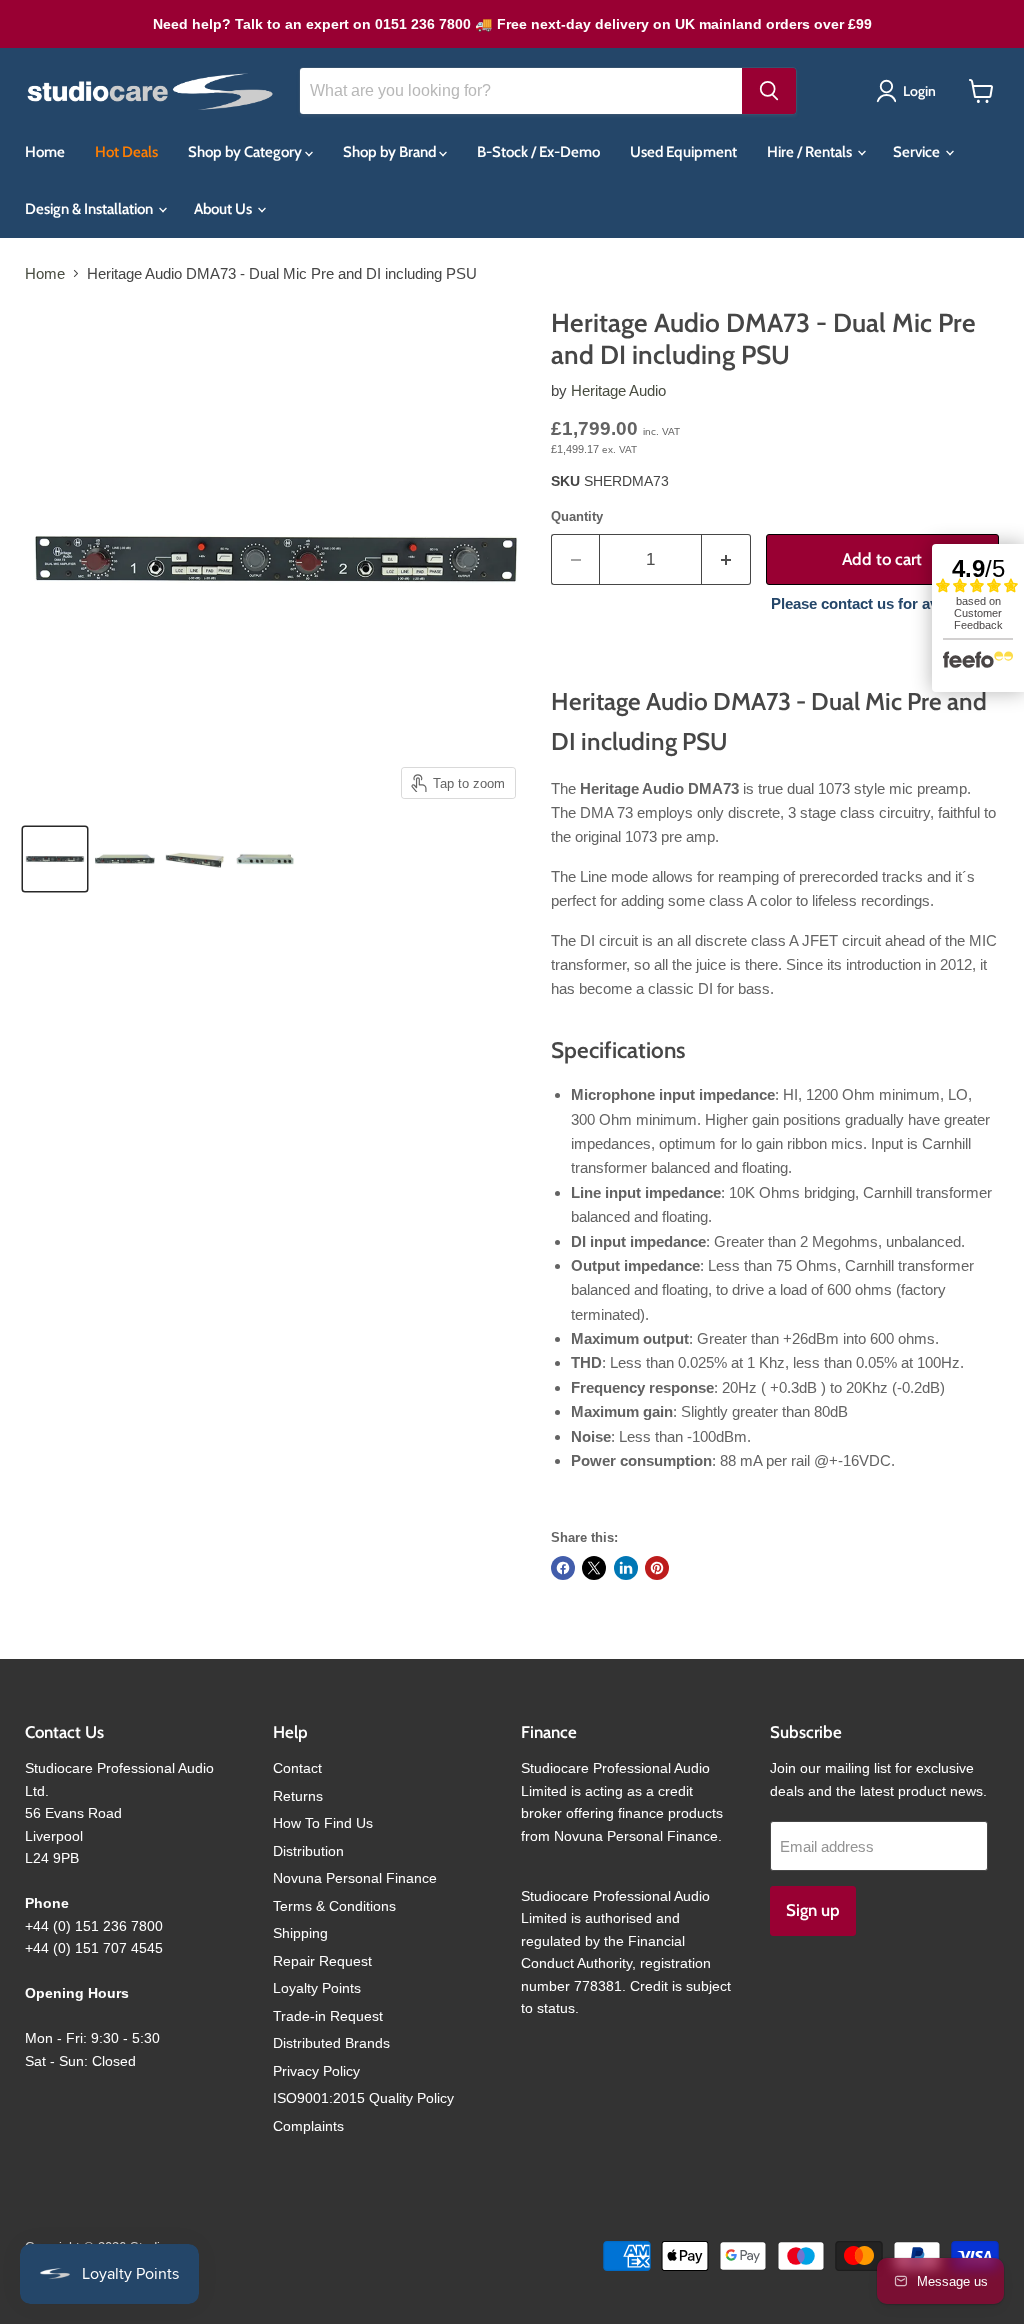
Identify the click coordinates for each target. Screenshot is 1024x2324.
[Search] (769, 91)
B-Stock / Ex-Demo (538, 152)
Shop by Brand (391, 152)
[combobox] (521, 91)
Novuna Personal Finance (355, 1878)
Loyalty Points (317, 1988)
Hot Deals (126, 152)
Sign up (813, 1910)
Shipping (300, 1933)
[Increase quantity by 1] (726, 559)
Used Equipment (683, 152)
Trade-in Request (328, 2016)
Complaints (308, 2126)
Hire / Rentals (811, 152)
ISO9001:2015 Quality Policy (363, 2098)
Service (918, 152)
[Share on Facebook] (563, 1568)
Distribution (308, 1851)
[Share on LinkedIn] (626, 1568)
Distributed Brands (331, 2043)
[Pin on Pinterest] (657, 1568)
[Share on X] (594, 1568)
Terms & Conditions (334, 1906)
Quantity (577, 516)
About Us (224, 209)
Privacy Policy (316, 2071)
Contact (297, 1768)
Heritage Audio (618, 390)
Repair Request (322, 1961)
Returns (298, 1796)
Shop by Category (246, 152)
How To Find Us (323, 1823)
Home (45, 152)
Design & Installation (90, 209)
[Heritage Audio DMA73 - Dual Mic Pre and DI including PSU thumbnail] (55, 859)
